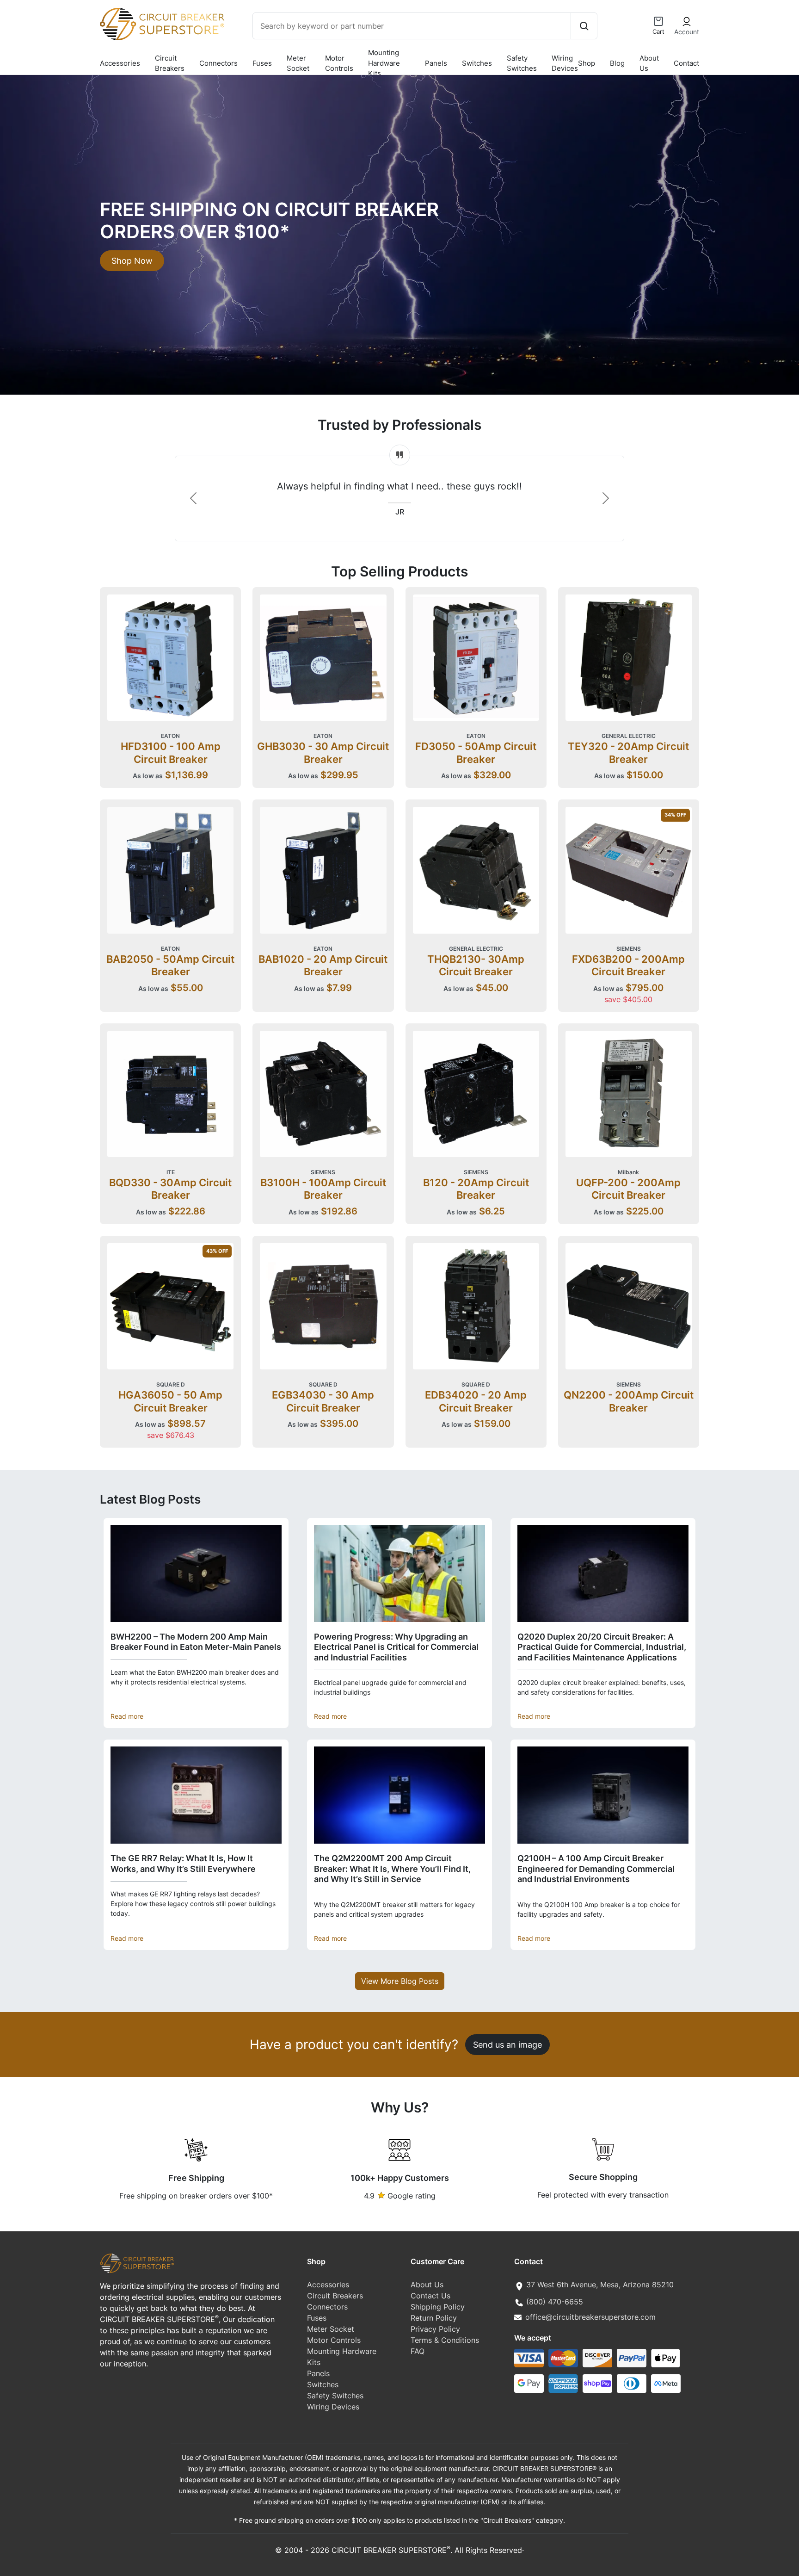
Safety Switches (522, 63)
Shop (587, 63)
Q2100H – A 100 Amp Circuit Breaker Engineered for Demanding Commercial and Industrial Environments (596, 1869)
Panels (436, 63)
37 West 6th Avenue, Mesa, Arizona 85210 (600, 2285)
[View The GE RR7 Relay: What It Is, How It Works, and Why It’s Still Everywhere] (196, 1795)
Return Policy (434, 2318)
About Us (649, 63)
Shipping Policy (438, 2307)
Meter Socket (298, 63)
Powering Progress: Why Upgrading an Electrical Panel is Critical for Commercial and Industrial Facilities (396, 1647)
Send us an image (507, 2044)
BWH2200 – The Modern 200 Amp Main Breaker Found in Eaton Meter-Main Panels (196, 1642)
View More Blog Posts (400, 1981)
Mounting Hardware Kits (384, 63)
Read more (127, 1716)
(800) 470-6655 (555, 2302)
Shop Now (132, 260)
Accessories (120, 63)
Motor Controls (339, 63)
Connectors (218, 63)
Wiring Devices (565, 63)
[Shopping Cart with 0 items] (658, 21)
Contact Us (430, 2296)
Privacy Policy (435, 2329)
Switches (477, 63)
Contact (686, 63)
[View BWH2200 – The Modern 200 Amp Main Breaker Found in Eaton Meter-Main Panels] (196, 1573)
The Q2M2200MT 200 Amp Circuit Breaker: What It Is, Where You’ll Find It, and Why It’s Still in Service (392, 1869)
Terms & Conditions (445, 2340)
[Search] (584, 26)
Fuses (262, 63)
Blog (617, 63)
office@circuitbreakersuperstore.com (590, 2317)
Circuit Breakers (170, 63)
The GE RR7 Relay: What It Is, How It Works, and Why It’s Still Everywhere (183, 1864)
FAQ (418, 2351)
